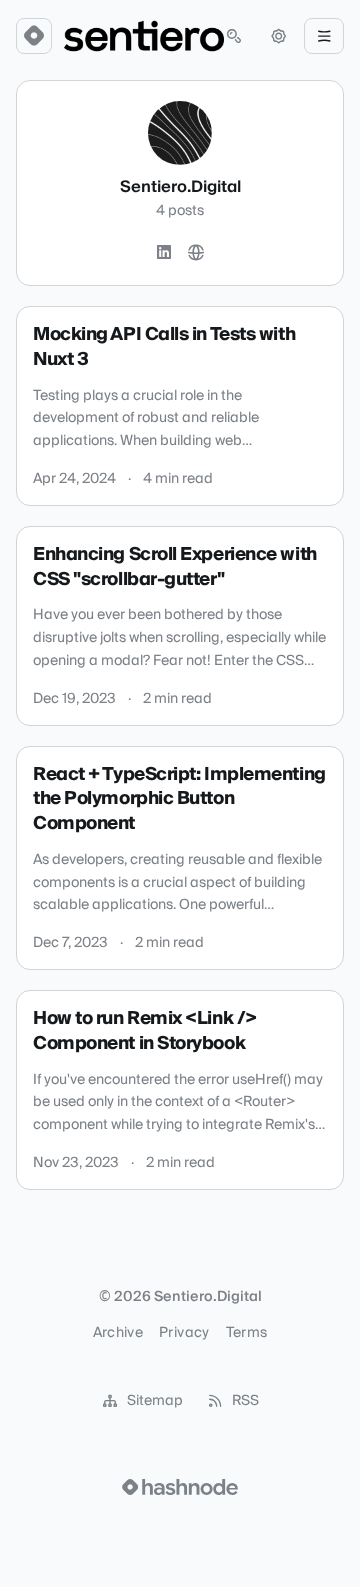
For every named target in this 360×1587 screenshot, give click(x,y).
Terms (247, 1333)
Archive (118, 1333)
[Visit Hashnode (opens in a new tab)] (180, 1487)
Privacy (184, 1333)
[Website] (196, 253)
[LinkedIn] (164, 253)
